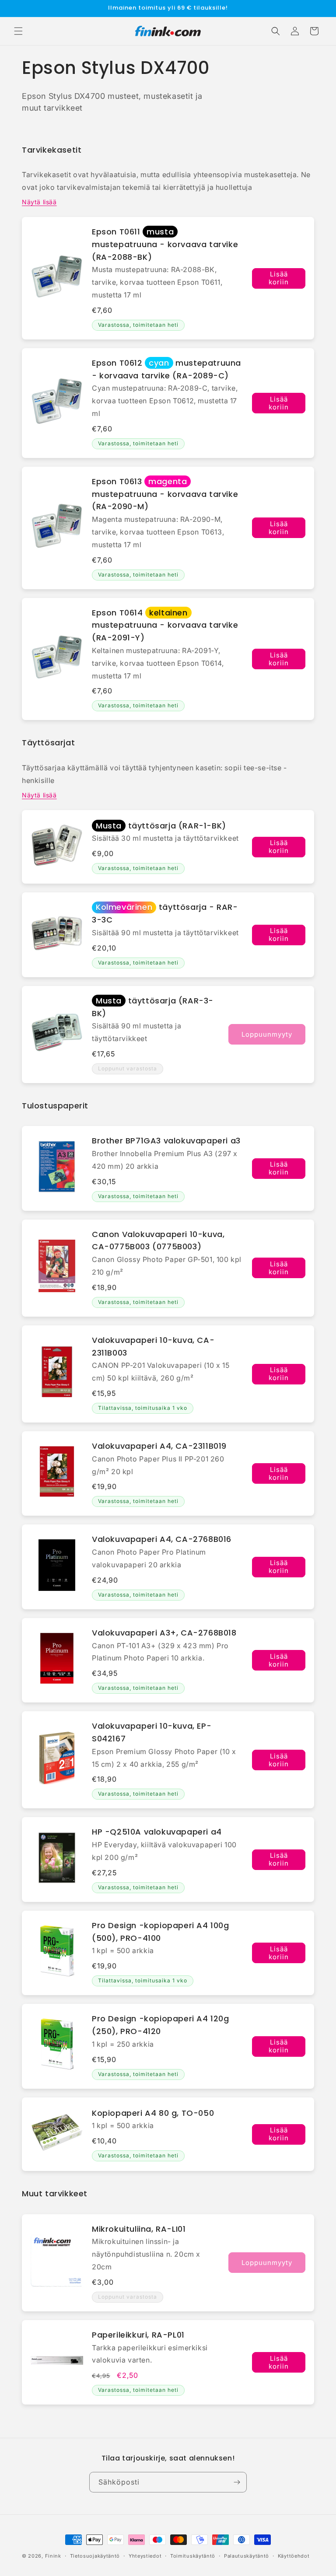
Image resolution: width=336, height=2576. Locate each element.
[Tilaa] (237, 2482)
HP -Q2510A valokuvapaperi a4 (157, 1832)
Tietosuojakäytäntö (95, 2556)
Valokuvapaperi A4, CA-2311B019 (159, 1446)
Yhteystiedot (145, 2556)
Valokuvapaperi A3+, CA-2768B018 (164, 1633)
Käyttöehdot (294, 2556)
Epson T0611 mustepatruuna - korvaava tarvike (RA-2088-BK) (165, 244)
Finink (53, 2556)
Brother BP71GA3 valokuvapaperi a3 (166, 1141)
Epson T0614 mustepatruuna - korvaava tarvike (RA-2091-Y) (165, 625)
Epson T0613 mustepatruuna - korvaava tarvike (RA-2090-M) (165, 494)
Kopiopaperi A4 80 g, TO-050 (153, 2113)
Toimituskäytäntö (193, 2556)
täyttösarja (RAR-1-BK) (161, 826)
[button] (18, 31)
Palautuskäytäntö (247, 2556)
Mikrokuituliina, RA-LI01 (139, 2229)
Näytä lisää (39, 202)
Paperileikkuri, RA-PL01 (138, 2335)
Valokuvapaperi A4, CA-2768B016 (162, 1539)
